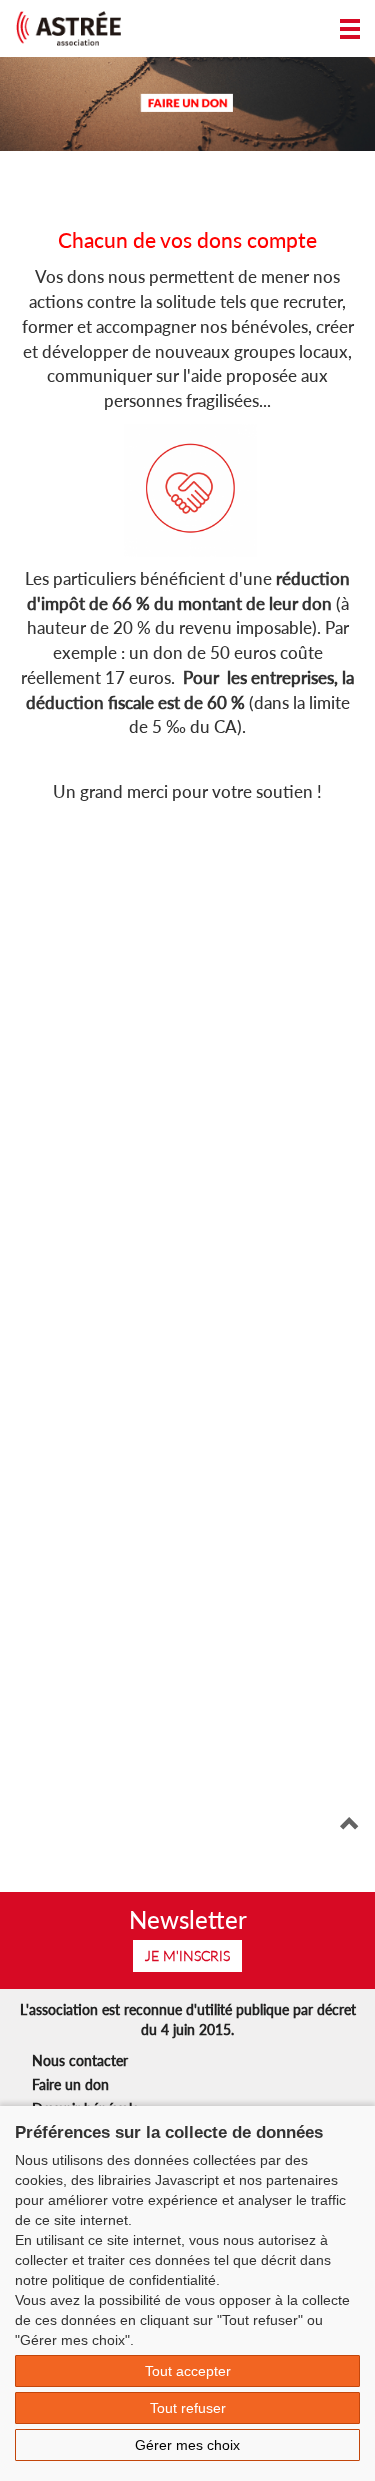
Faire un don (70, 2084)
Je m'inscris (187, 1955)
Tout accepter (188, 2371)
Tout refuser (188, 2408)
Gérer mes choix (187, 2445)
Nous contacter (80, 2060)
